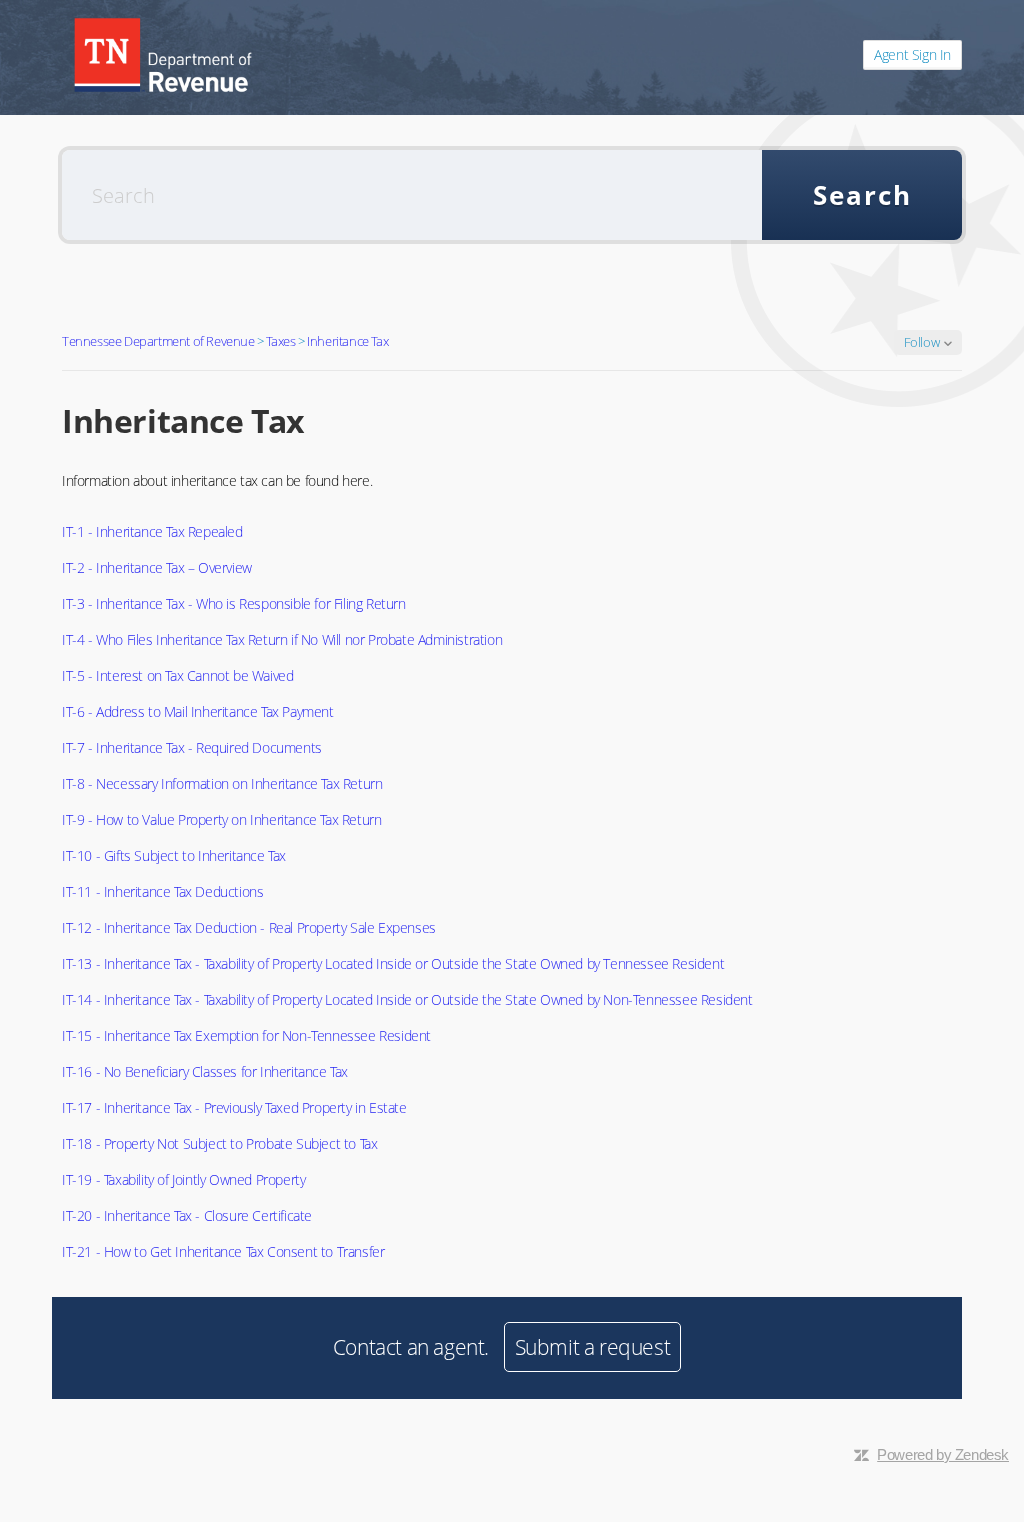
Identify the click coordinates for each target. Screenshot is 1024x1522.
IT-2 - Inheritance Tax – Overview (157, 567)
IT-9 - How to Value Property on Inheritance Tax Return (221, 819)
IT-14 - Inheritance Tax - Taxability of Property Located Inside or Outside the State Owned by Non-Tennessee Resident (407, 999)
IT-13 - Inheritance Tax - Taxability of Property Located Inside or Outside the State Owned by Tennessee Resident (393, 963)
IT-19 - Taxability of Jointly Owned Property (183, 1179)
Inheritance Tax (347, 341)
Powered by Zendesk (943, 1454)
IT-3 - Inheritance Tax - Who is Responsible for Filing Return (234, 603)
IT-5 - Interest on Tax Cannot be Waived (177, 675)
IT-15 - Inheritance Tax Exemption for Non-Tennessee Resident (246, 1035)
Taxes (280, 341)
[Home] (163, 55)
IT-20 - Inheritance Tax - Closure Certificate (187, 1215)
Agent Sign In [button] (912, 54)
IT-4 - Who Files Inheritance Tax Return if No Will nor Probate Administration (282, 639)
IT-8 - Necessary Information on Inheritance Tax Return (222, 783)
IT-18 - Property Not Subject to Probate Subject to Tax (219, 1143)
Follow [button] (922, 342)
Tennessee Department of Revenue (158, 341)
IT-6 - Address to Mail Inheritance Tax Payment (198, 711)
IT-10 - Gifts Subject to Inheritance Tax (174, 855)
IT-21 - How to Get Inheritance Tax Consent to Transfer (223, 1251)
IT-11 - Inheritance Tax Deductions (162, 891)
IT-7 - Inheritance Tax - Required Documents (192, 747)
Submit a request (593, 1347)
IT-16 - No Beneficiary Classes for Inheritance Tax (205, 1071)
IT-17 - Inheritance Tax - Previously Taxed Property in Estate (234, 1107)
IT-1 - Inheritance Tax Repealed (152, 531)
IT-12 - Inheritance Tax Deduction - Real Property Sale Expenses (249, 927)
